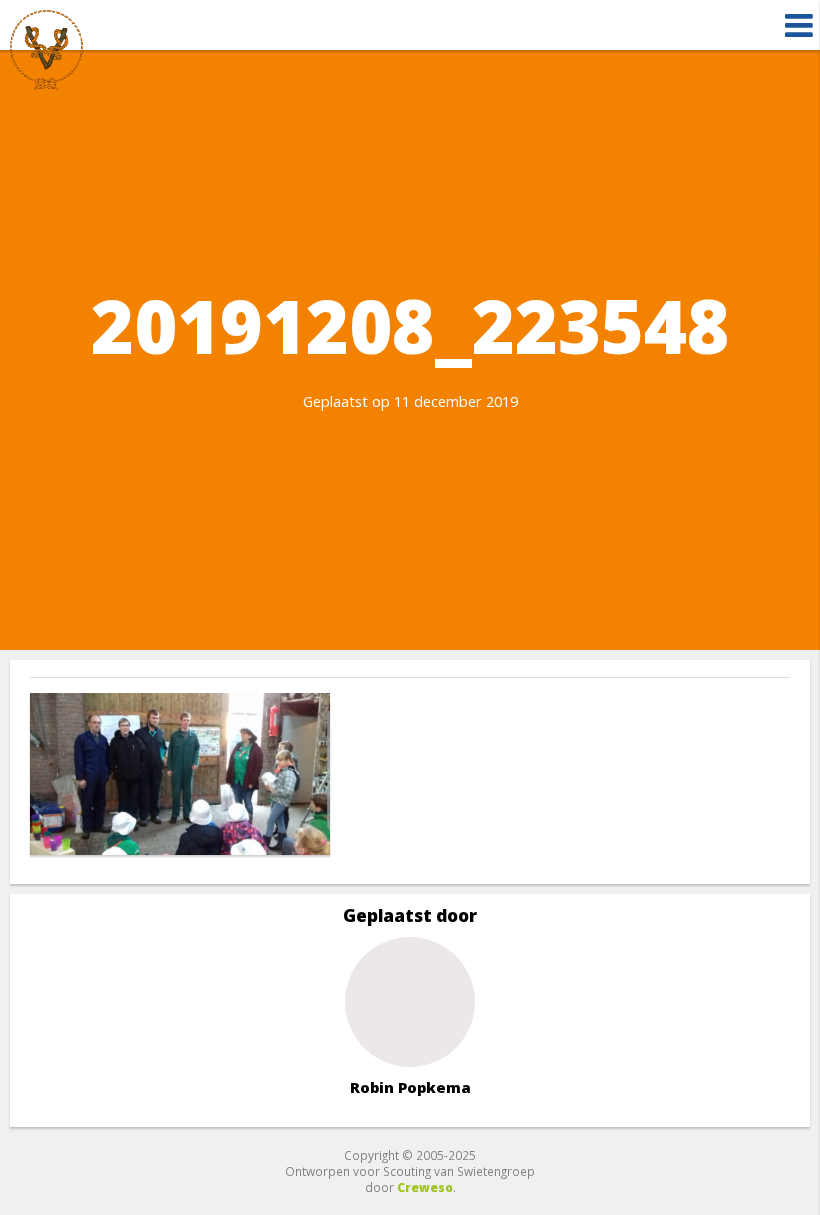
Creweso (425, 1187)
